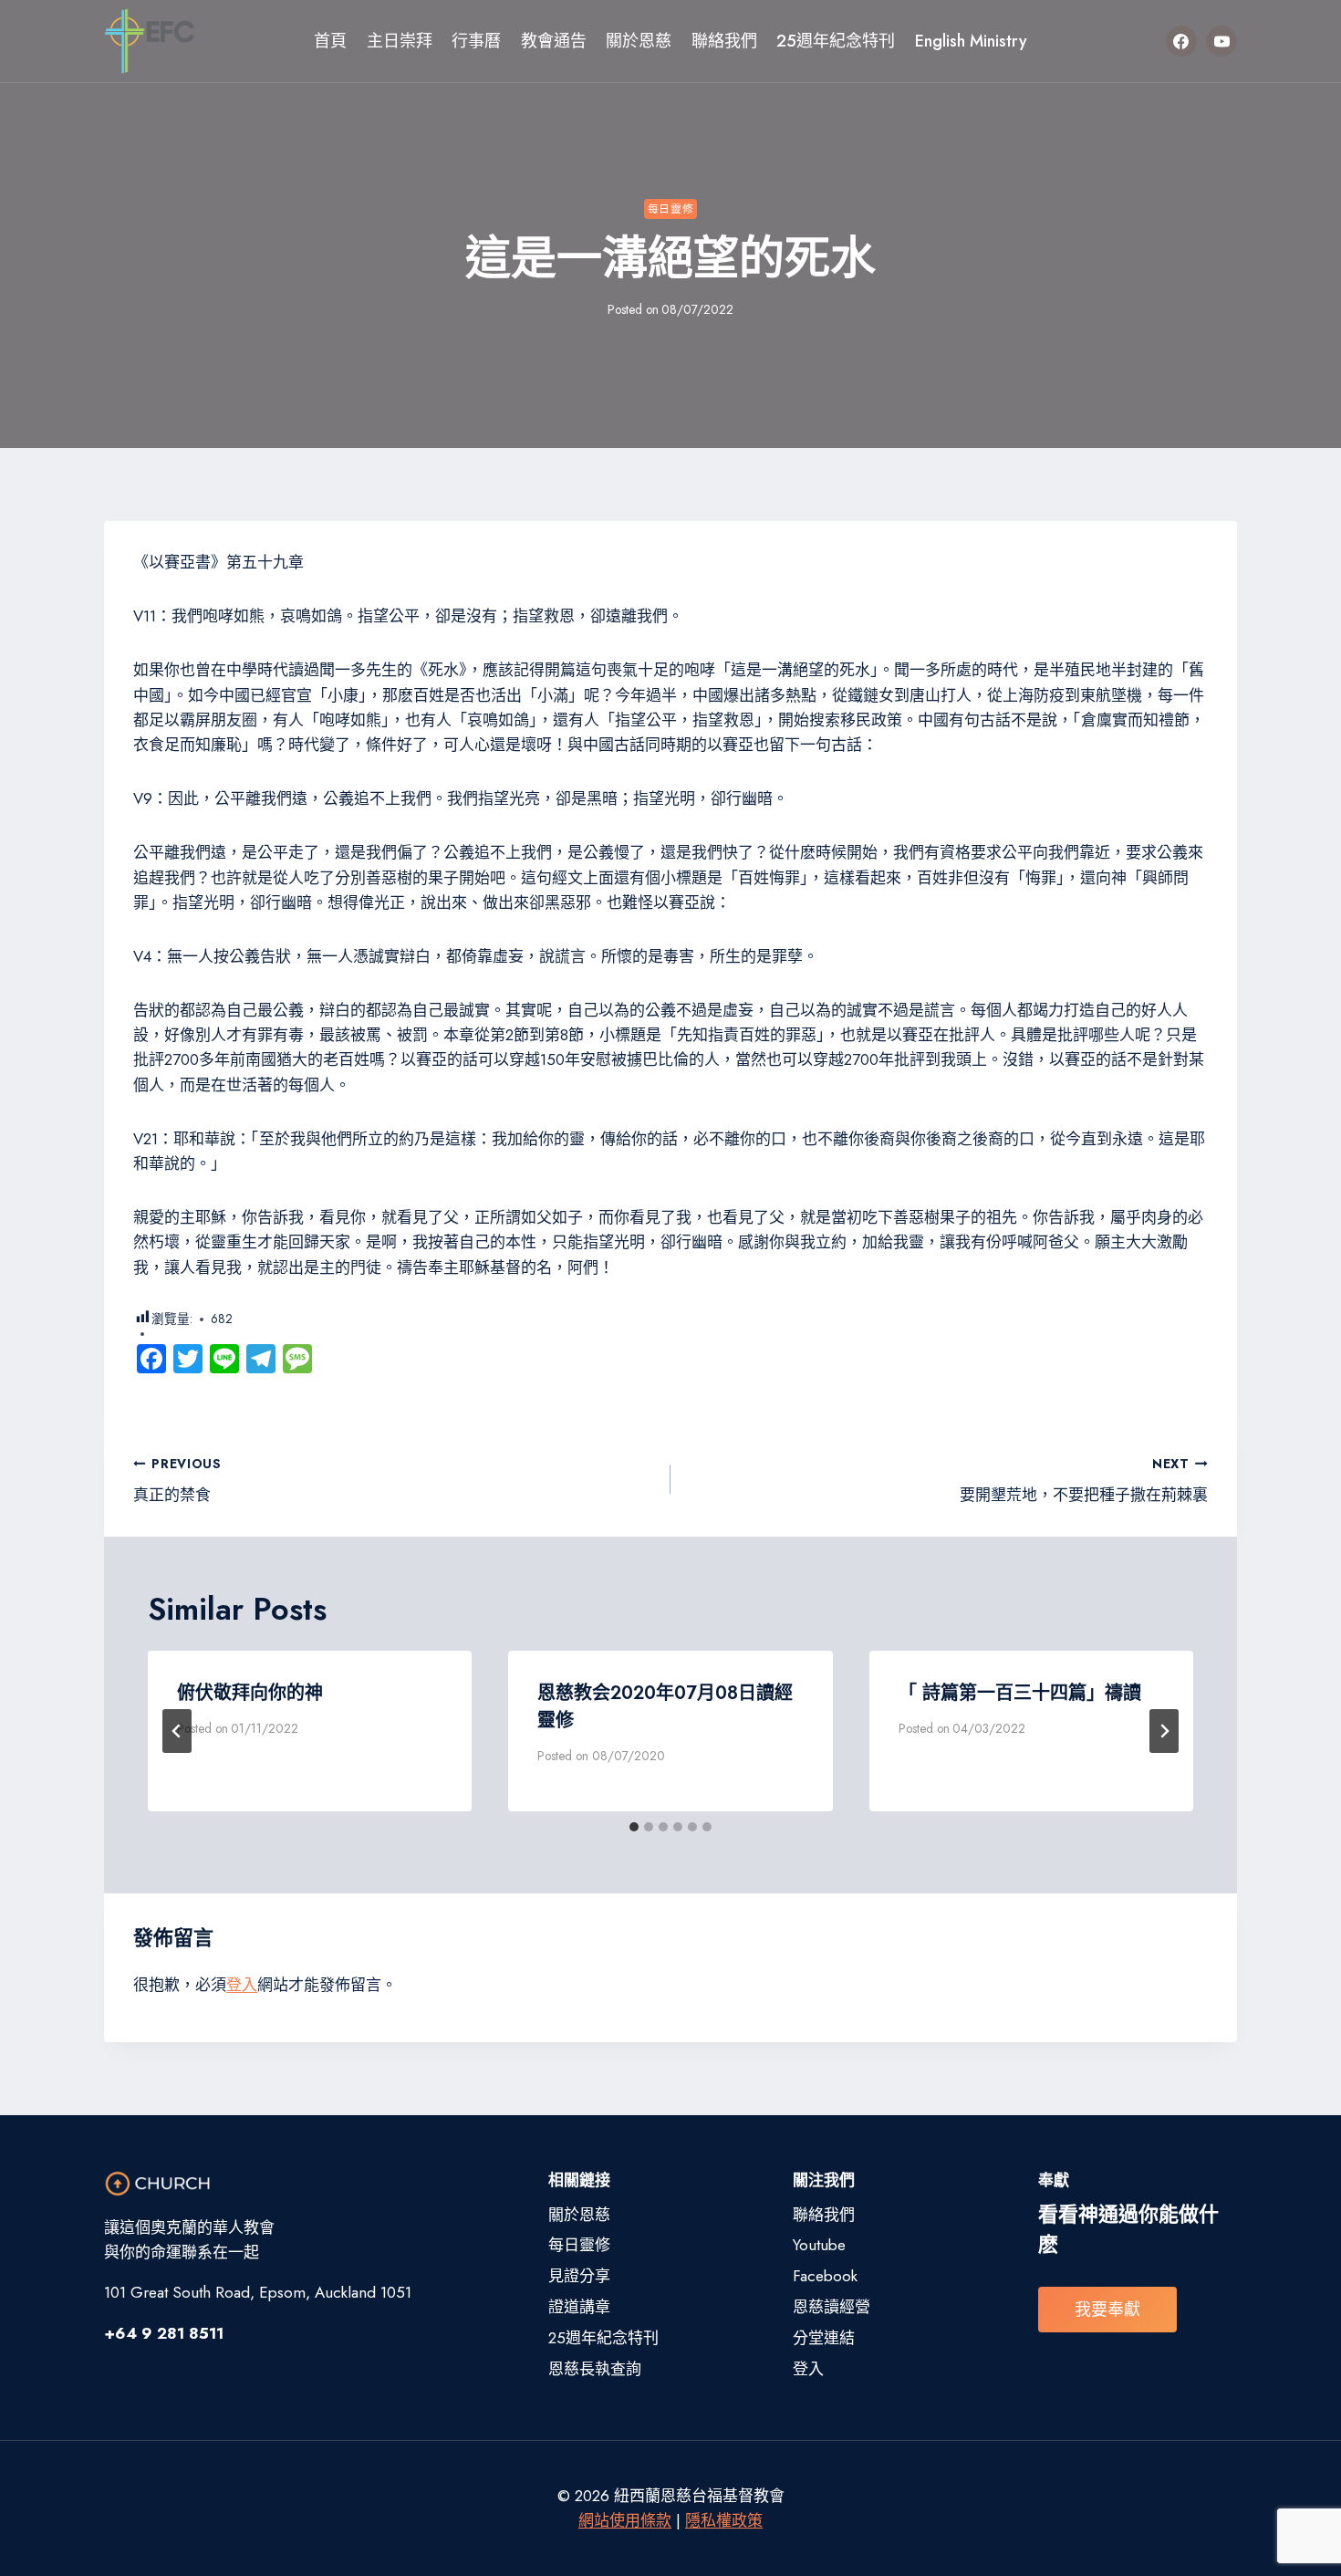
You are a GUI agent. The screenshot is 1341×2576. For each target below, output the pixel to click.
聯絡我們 (724, 41)
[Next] (1164, 1731)
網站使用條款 (625, 2520)
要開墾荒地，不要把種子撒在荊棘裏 (1084, 1481)
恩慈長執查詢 (595, 2369)
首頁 (330, 41)
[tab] (634, 1827)
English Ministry (971, 41)
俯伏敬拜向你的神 (250, 1693)
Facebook (825, 2276)
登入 (242, 1985)
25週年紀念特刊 (836, 41)
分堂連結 (824, 2338)
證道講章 (579, 2307)
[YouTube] (1221, 41)
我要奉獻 (1107, 2310)
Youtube (819, 2245)
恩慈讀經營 (832, 2307)
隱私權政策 (724, 2520)
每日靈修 (670, 209)
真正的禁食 (177, 1481)
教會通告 (554, 41)
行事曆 (476, 41)
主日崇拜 (400, 41)
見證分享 (579, 2276)
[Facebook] (1181, 41)
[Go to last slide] (177, 1731)
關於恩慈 (639, 41)
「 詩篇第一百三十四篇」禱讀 (1020, 1693)
